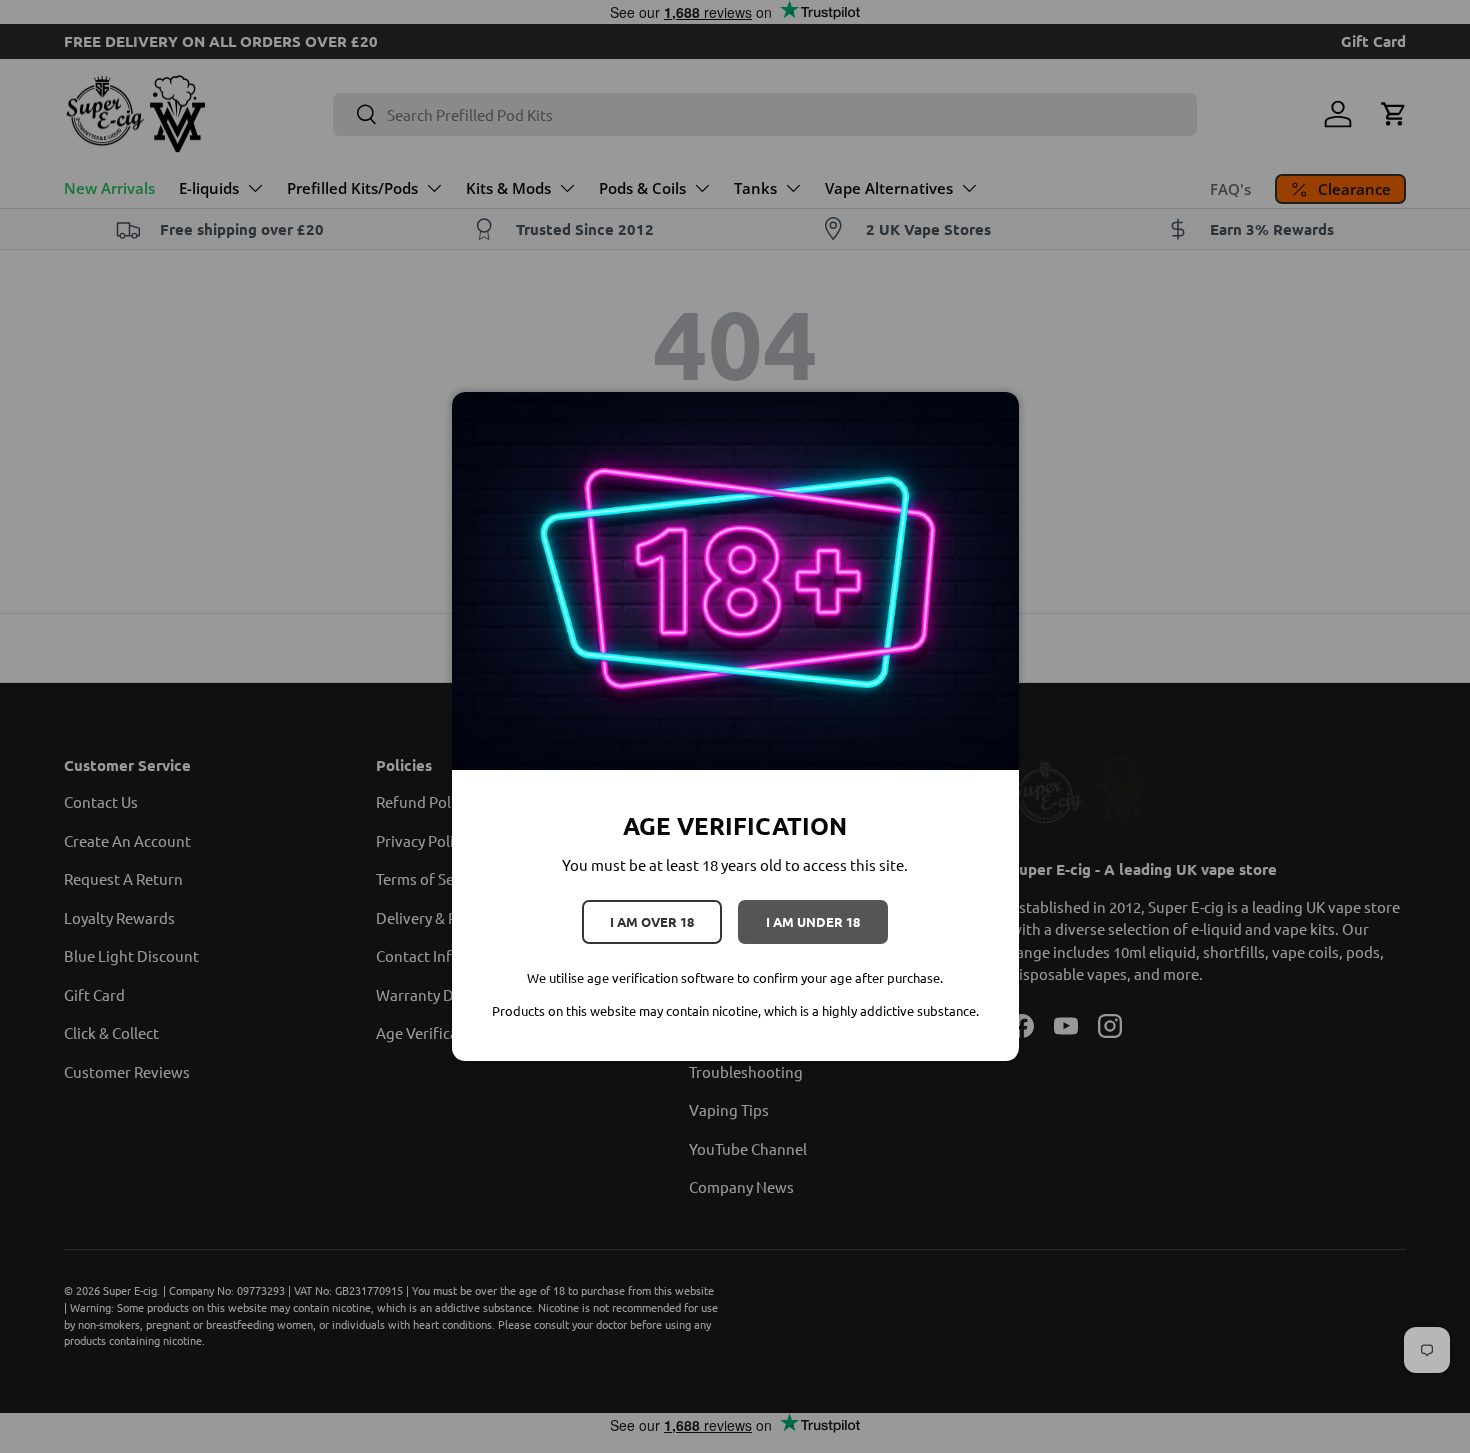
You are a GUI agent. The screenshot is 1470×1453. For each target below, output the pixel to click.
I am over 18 (652, 921)
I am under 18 (813, 921)
